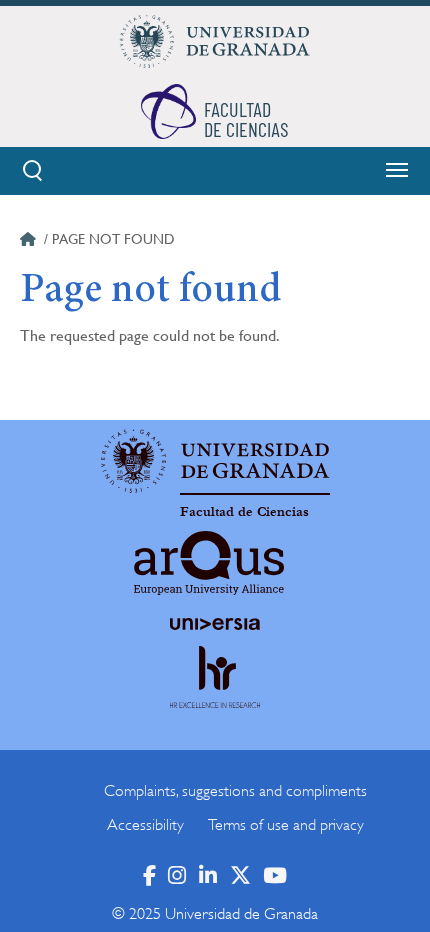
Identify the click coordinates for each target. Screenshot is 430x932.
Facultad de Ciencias (244, 512)
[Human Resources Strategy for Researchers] (215, 695)
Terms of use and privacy (286, 825)
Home (30, 242)
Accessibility (145, 825)
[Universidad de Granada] (215, 41)
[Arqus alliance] (209, 563)
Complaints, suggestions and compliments (235, 791)
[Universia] (215, 624)
